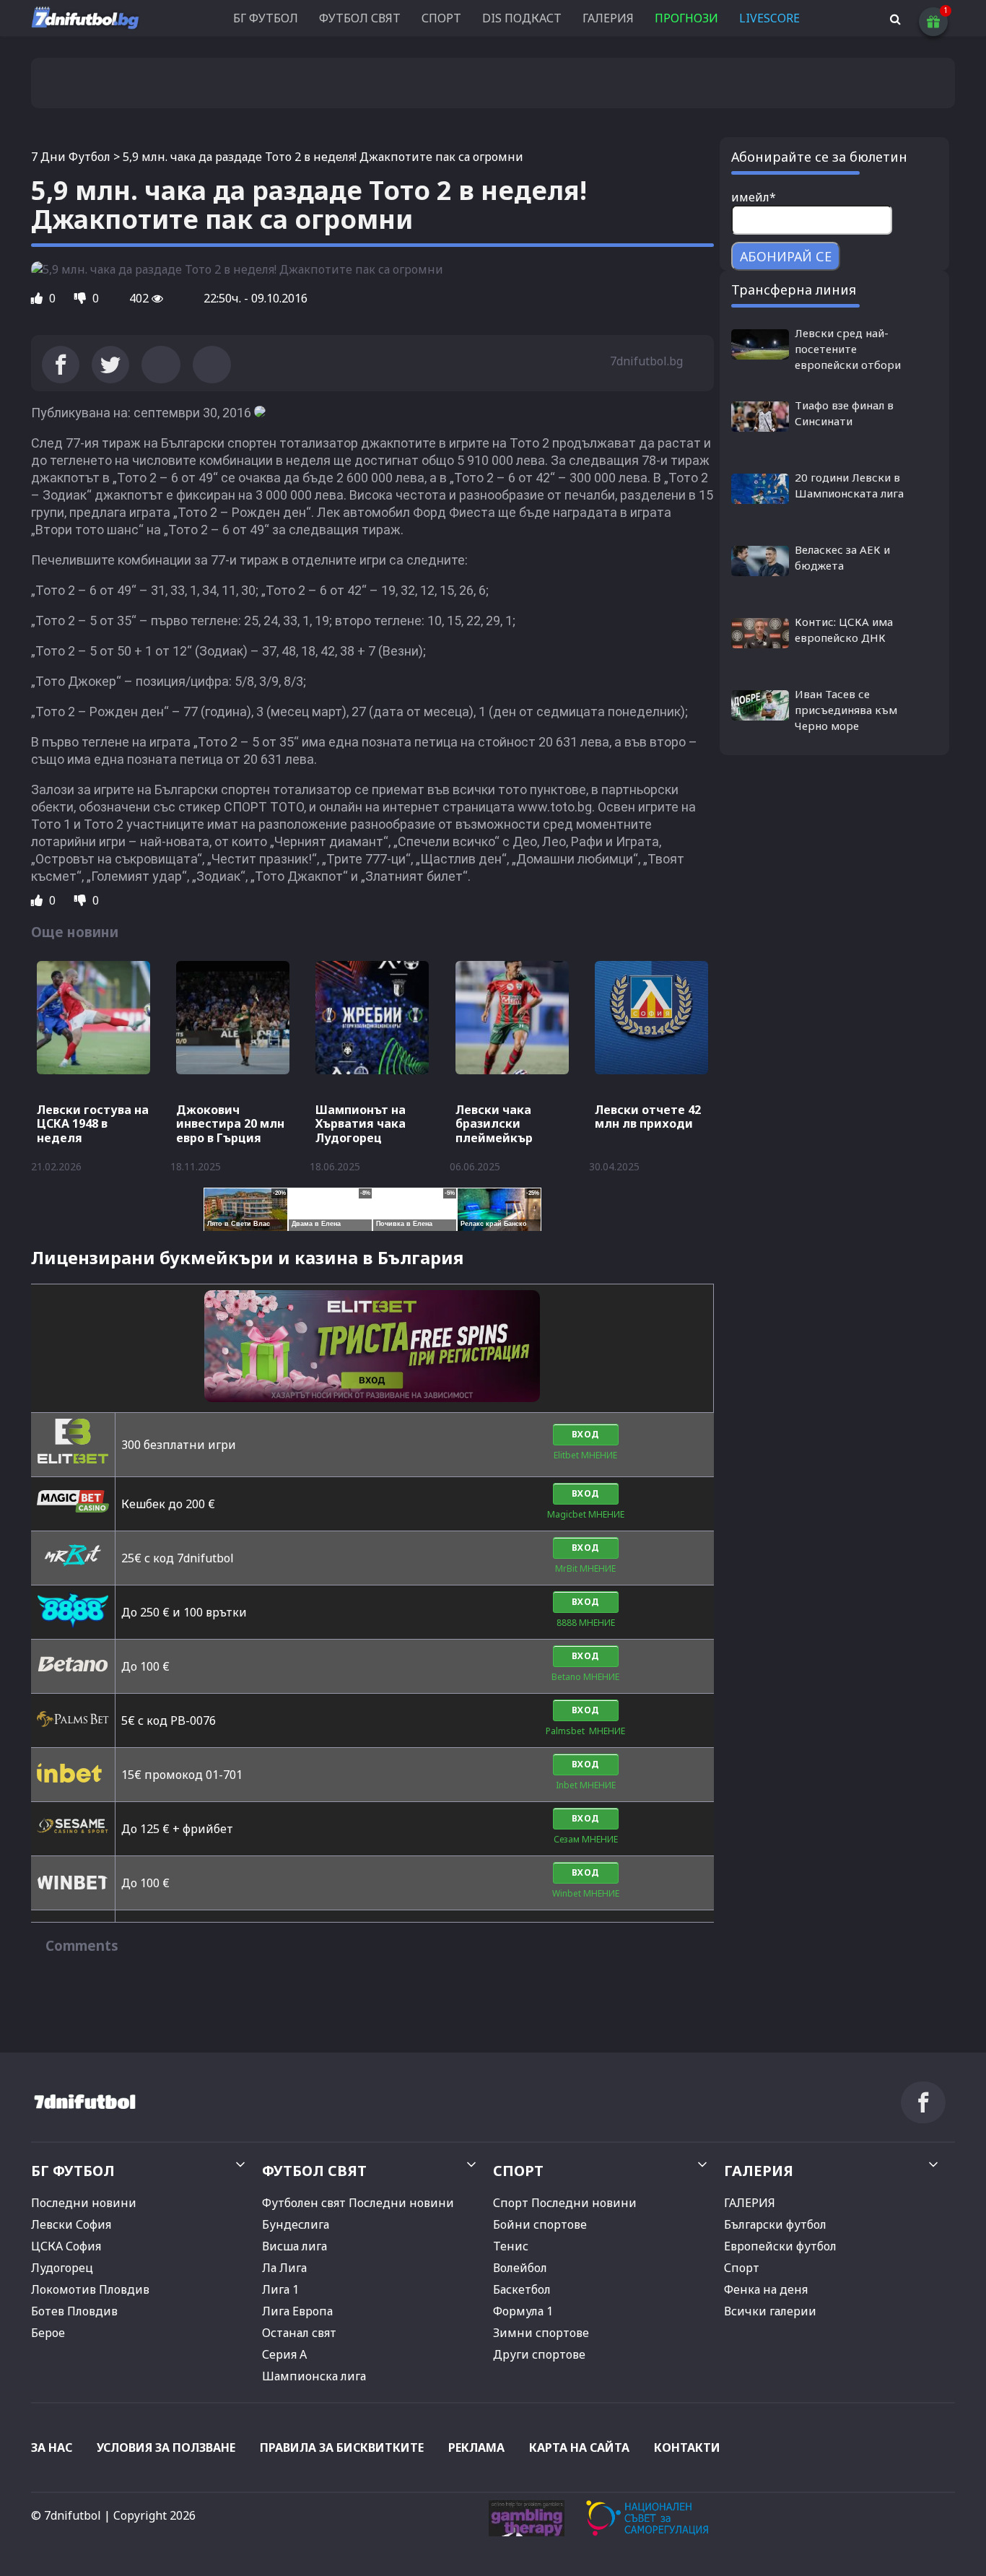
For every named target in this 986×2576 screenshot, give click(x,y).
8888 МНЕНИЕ (586, 1623)
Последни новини (84, 2203)
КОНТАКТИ (687, 2447)
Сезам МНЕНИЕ (586, 1839)
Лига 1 (280, 2289)
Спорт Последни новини (565, 2203)
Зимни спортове (541, 2333)
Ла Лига (284, 2268)
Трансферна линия (794, 290)
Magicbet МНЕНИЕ (586, 1514)
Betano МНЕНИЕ (585, 1677)
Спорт (742, 2268)
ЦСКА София (66, 2246)
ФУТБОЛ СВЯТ (360, 18)
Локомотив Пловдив (90, 2289)
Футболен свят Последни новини (358, 2203)
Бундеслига (296, 2224)
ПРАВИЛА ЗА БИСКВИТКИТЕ (342, 2447)
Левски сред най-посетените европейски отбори (848, 349)
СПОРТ (441, 18)
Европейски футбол (780, 2246)
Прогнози (686, 18)
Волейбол (520, 2268)
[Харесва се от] (38, 298)
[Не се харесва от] (82, 298)
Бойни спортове (540, 2224)
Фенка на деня (766, 2289)
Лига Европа (297, 2311)
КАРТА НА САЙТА (579, 2447)
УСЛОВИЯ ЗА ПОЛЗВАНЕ (166, 2447)
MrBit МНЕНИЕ (585, 1568)
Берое (48, 2333)
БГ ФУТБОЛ (266, 18)
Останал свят (299, 2333)
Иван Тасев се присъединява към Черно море (846, 710)
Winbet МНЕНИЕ (586, 1893)
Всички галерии (770, 2311)
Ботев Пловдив (74, 2311)
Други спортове (539, 2354)
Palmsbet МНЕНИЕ (585, 1731)
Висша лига (295, 2246)
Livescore (769, 18)
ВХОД (586, 1434)
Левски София (71, 2224)
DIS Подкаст (522, 18)
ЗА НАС (52, 2447)
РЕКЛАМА (476, 2447)
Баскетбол (522, 2289)
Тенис (511, 2246)
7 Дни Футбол (71, 157)
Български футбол (775, 2224)
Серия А (284, 2354)
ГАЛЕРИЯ (608, 18)
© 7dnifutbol (66, 2515)
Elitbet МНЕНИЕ (585, 1455)
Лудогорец (62, 2268)
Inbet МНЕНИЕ (586, 1785)
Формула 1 (523, 2311)
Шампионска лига (314, 2376)
